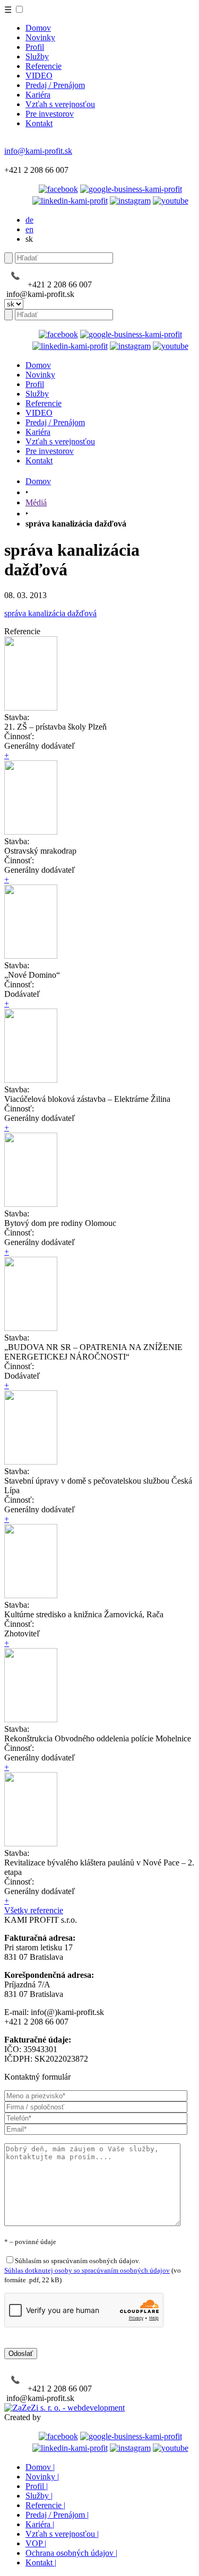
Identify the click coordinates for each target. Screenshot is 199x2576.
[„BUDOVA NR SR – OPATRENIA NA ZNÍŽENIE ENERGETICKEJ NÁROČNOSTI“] (31, 1328)
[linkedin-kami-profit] (70, 201)
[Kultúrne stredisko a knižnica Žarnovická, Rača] (31, 1595)
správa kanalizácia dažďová (50, 613)
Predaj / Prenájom (55, 85)
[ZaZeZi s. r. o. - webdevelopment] (64, 2408)
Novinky (40, 37)
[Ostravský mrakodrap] (31, 832)
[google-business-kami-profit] (131, 189)
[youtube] (171, 201)
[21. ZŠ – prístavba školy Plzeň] (31, 708)
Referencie (44, 66)
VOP (36, 2543)
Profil (35, 47)
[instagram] (130, 201)
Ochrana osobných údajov (71, 2553)
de (29, 220)
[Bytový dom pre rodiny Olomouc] (31, 1204)
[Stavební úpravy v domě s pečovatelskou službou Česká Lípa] (31, 1462)
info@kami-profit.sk (38, 151)
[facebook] (58, 189)
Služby (37, 56)
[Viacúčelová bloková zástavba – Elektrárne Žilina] (31, 1080)
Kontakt (39, 123)
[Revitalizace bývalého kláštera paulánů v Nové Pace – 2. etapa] (31, 1843)
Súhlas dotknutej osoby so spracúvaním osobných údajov (87, 2270)
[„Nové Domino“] (31, 956)
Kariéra (38, 95)
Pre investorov (50, 114)
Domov (38, 28)
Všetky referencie (34, 1910)
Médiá (36, 502)
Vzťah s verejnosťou (60, 104)
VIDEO (39, 76)
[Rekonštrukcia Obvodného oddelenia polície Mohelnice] (31, 1719)
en (29, 229)
